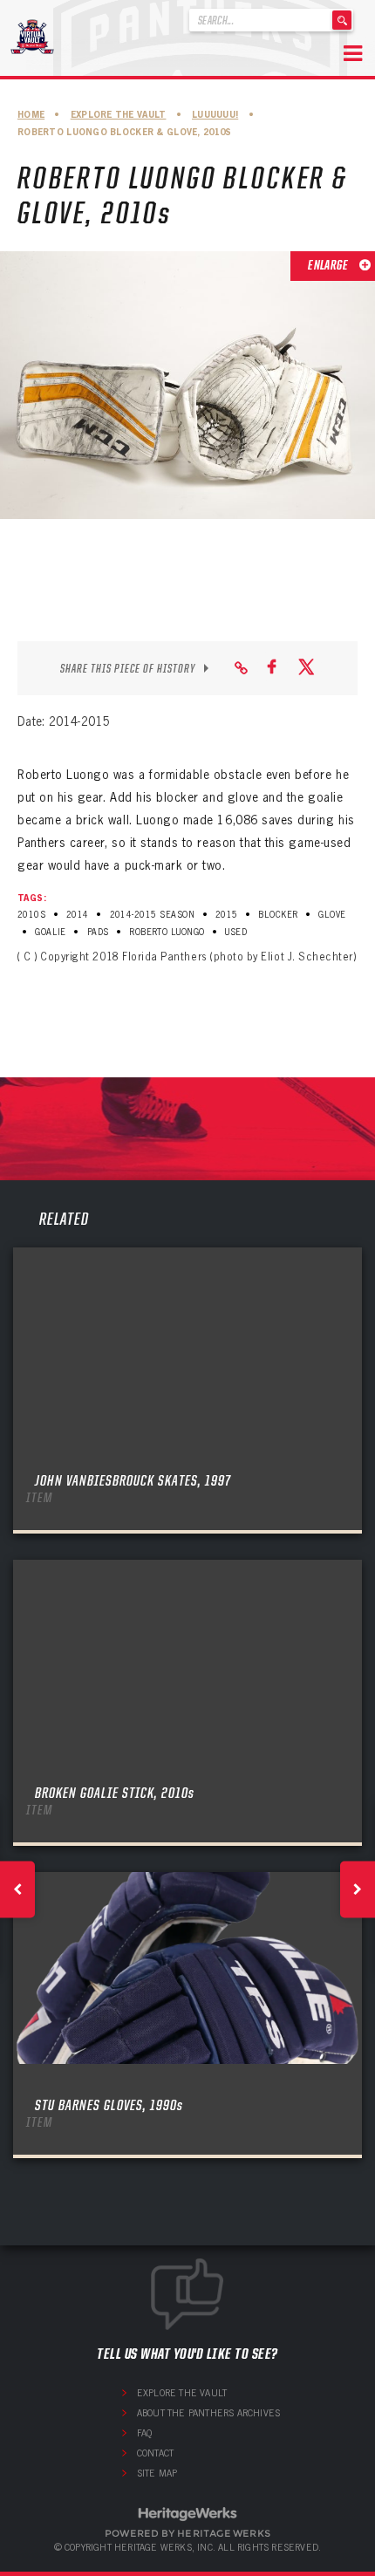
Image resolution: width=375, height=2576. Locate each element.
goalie (51, 932)
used (236, 932)
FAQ (145, 2433)
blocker (278, 915)
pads (98, 932)
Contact (155, 2453)
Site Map (157, 2473)
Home (31, 115)
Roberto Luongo (167, 932)
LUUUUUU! (215, 115)
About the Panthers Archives (208, 2413)
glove (332, 915)
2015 (227, 915)
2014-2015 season (153, 915)
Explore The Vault (119, 115)
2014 (78, 915)
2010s (31, 915)
